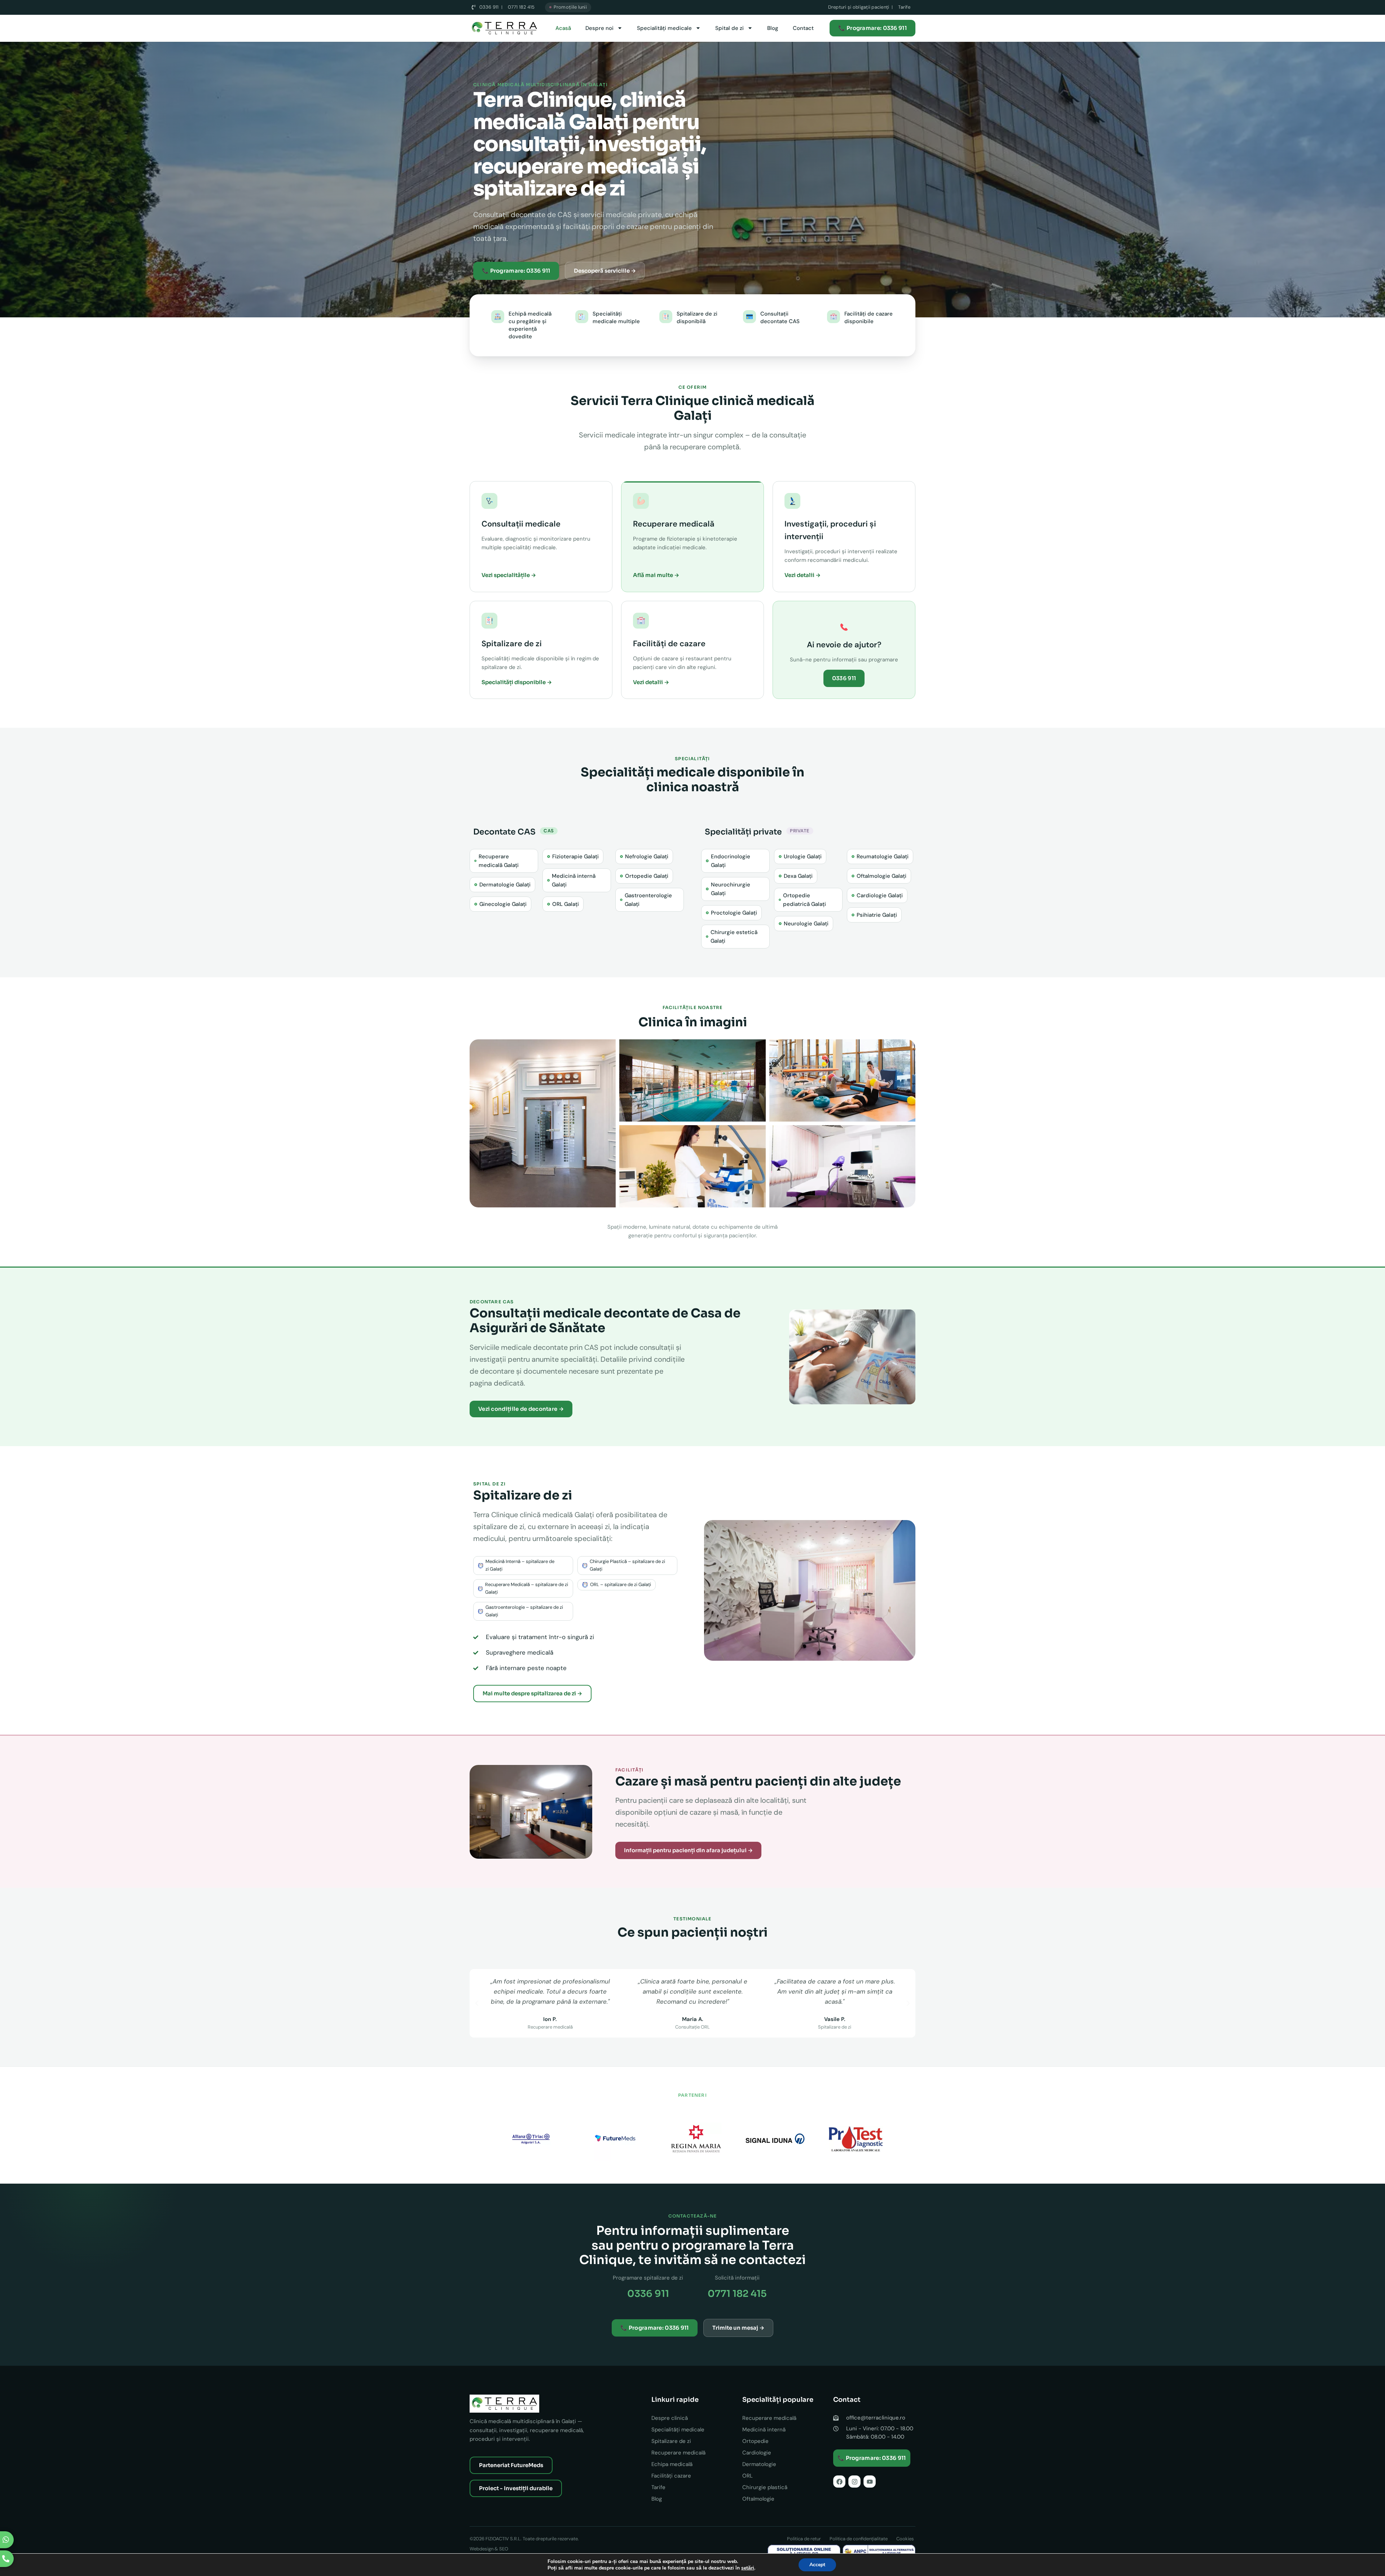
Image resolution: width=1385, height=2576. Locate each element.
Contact (803, 28)
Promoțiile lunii (570, 7)
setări (748, 2568)
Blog (773, 28)
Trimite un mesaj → (738, 2328)
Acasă (563, 28)
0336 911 (844, 678)
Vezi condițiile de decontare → (521, 1409)
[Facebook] (839, 2482)
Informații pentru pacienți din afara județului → (688, 1850)
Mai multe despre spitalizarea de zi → (532, 1693)
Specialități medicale (664, 28)
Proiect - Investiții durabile (516, 2488)
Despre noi (599, 28)
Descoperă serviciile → (605, 271)
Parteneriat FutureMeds (511, 2465)
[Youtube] (870, 2482)
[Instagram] (854, 2482)
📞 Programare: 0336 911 (872, 28)
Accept (817, 2565)
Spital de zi (729, 28)
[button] (477, 2003)
